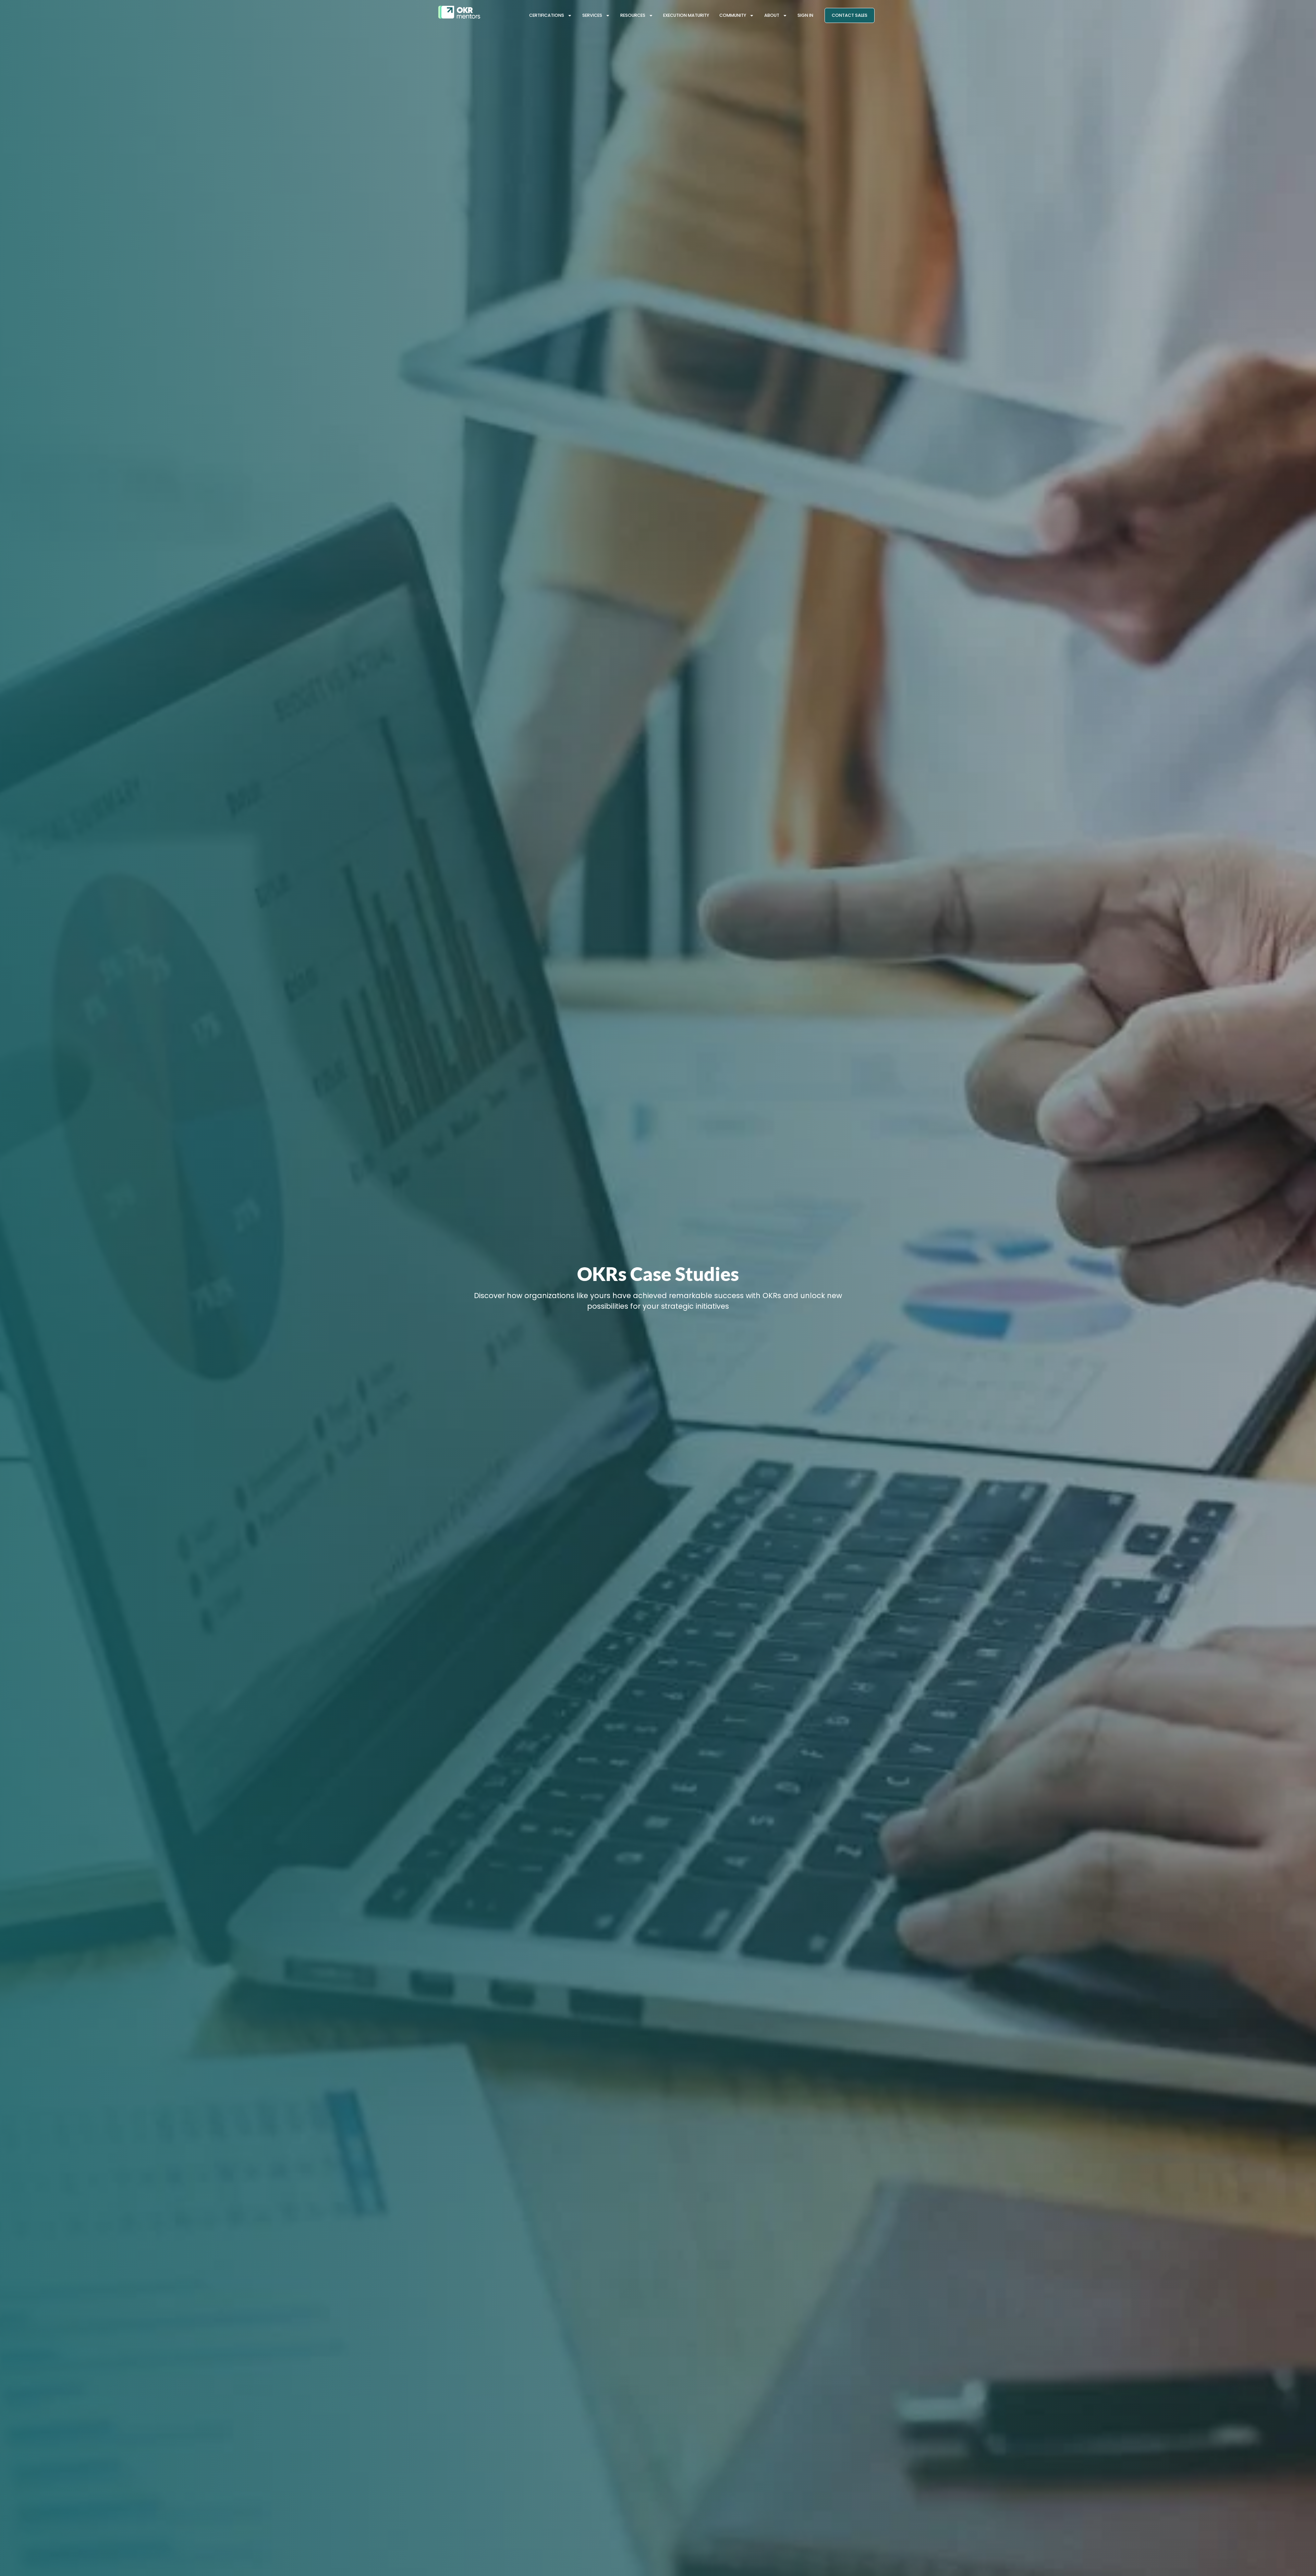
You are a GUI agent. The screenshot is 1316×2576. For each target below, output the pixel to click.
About (772, 15)
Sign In (805, 15)
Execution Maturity (686, 15)
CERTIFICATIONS (547, 15)
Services (592, 15)
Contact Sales (850, 15)
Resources (633, 15)
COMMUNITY (733, 15)
